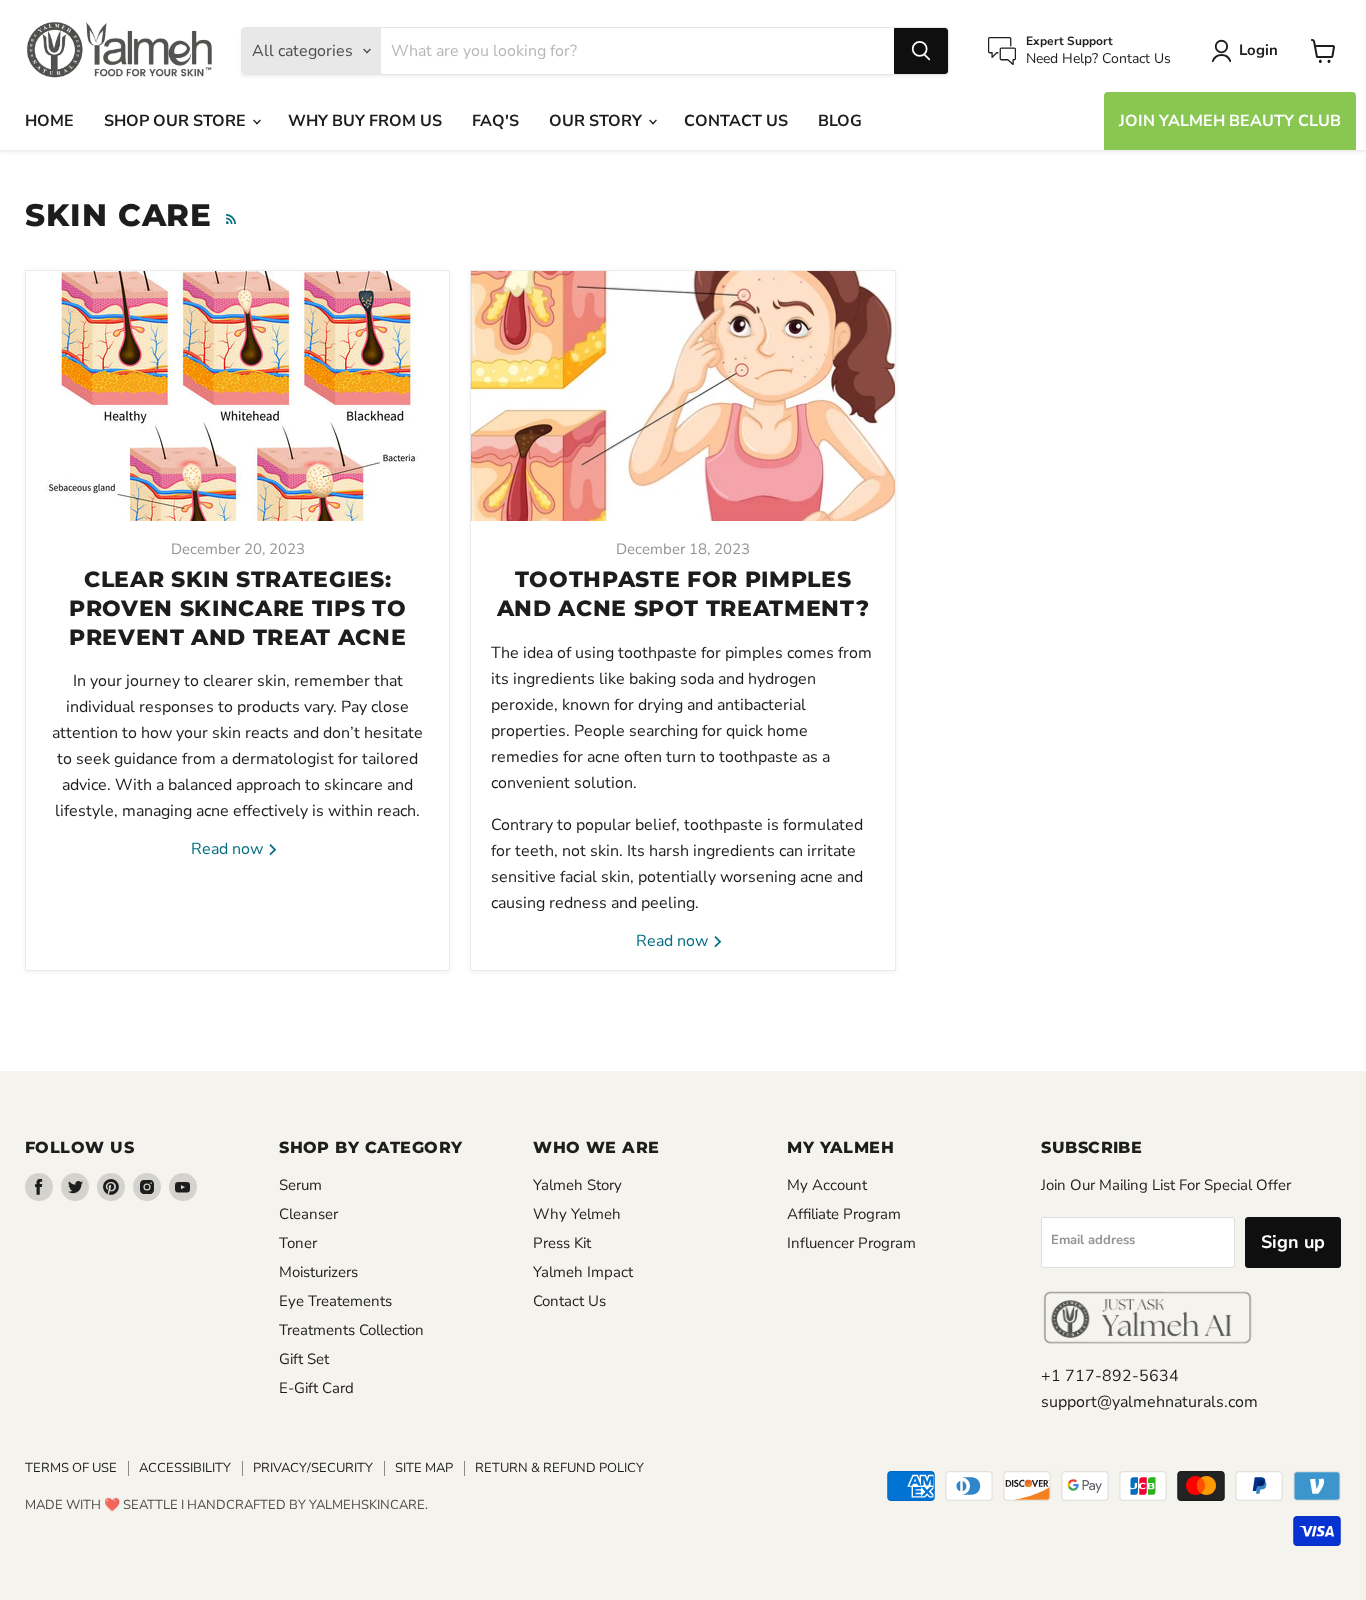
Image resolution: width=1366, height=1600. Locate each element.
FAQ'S (495, 121)
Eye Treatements (335, 1301)
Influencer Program (851, 1243)
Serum (300, 1185)
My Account (827, 1185)
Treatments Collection (351, 1330)
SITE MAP (424, 1468)
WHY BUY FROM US (365, 121)
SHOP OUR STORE (177, 121)
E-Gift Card (316, 1388)
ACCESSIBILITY (185, 1468)
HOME (49, 121)
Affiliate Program (844, 1214)
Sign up (1293, 1242)
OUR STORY (597, 121)
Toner (298, 1243)
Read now (229, 849)
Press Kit (562, 1243)
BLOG (840, 121)
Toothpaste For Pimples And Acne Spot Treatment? (683, 594)
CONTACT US (736, 121)
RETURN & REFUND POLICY (559, 1468)
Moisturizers (318, 1272)
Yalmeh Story (577, 1185)
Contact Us (569, 1301)
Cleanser (308, 1214)
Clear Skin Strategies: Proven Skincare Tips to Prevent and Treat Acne (238, 608)
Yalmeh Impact (583, 1272)
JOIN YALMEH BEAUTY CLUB (1230, 121)
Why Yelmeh (577, 1214)
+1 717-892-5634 (1110, 1376)
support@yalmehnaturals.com (1149, 1402)
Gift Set (304, 1359)
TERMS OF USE (71, 1468)
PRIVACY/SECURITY (313, 1468)
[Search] (921, 51)
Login (1258, 50)
